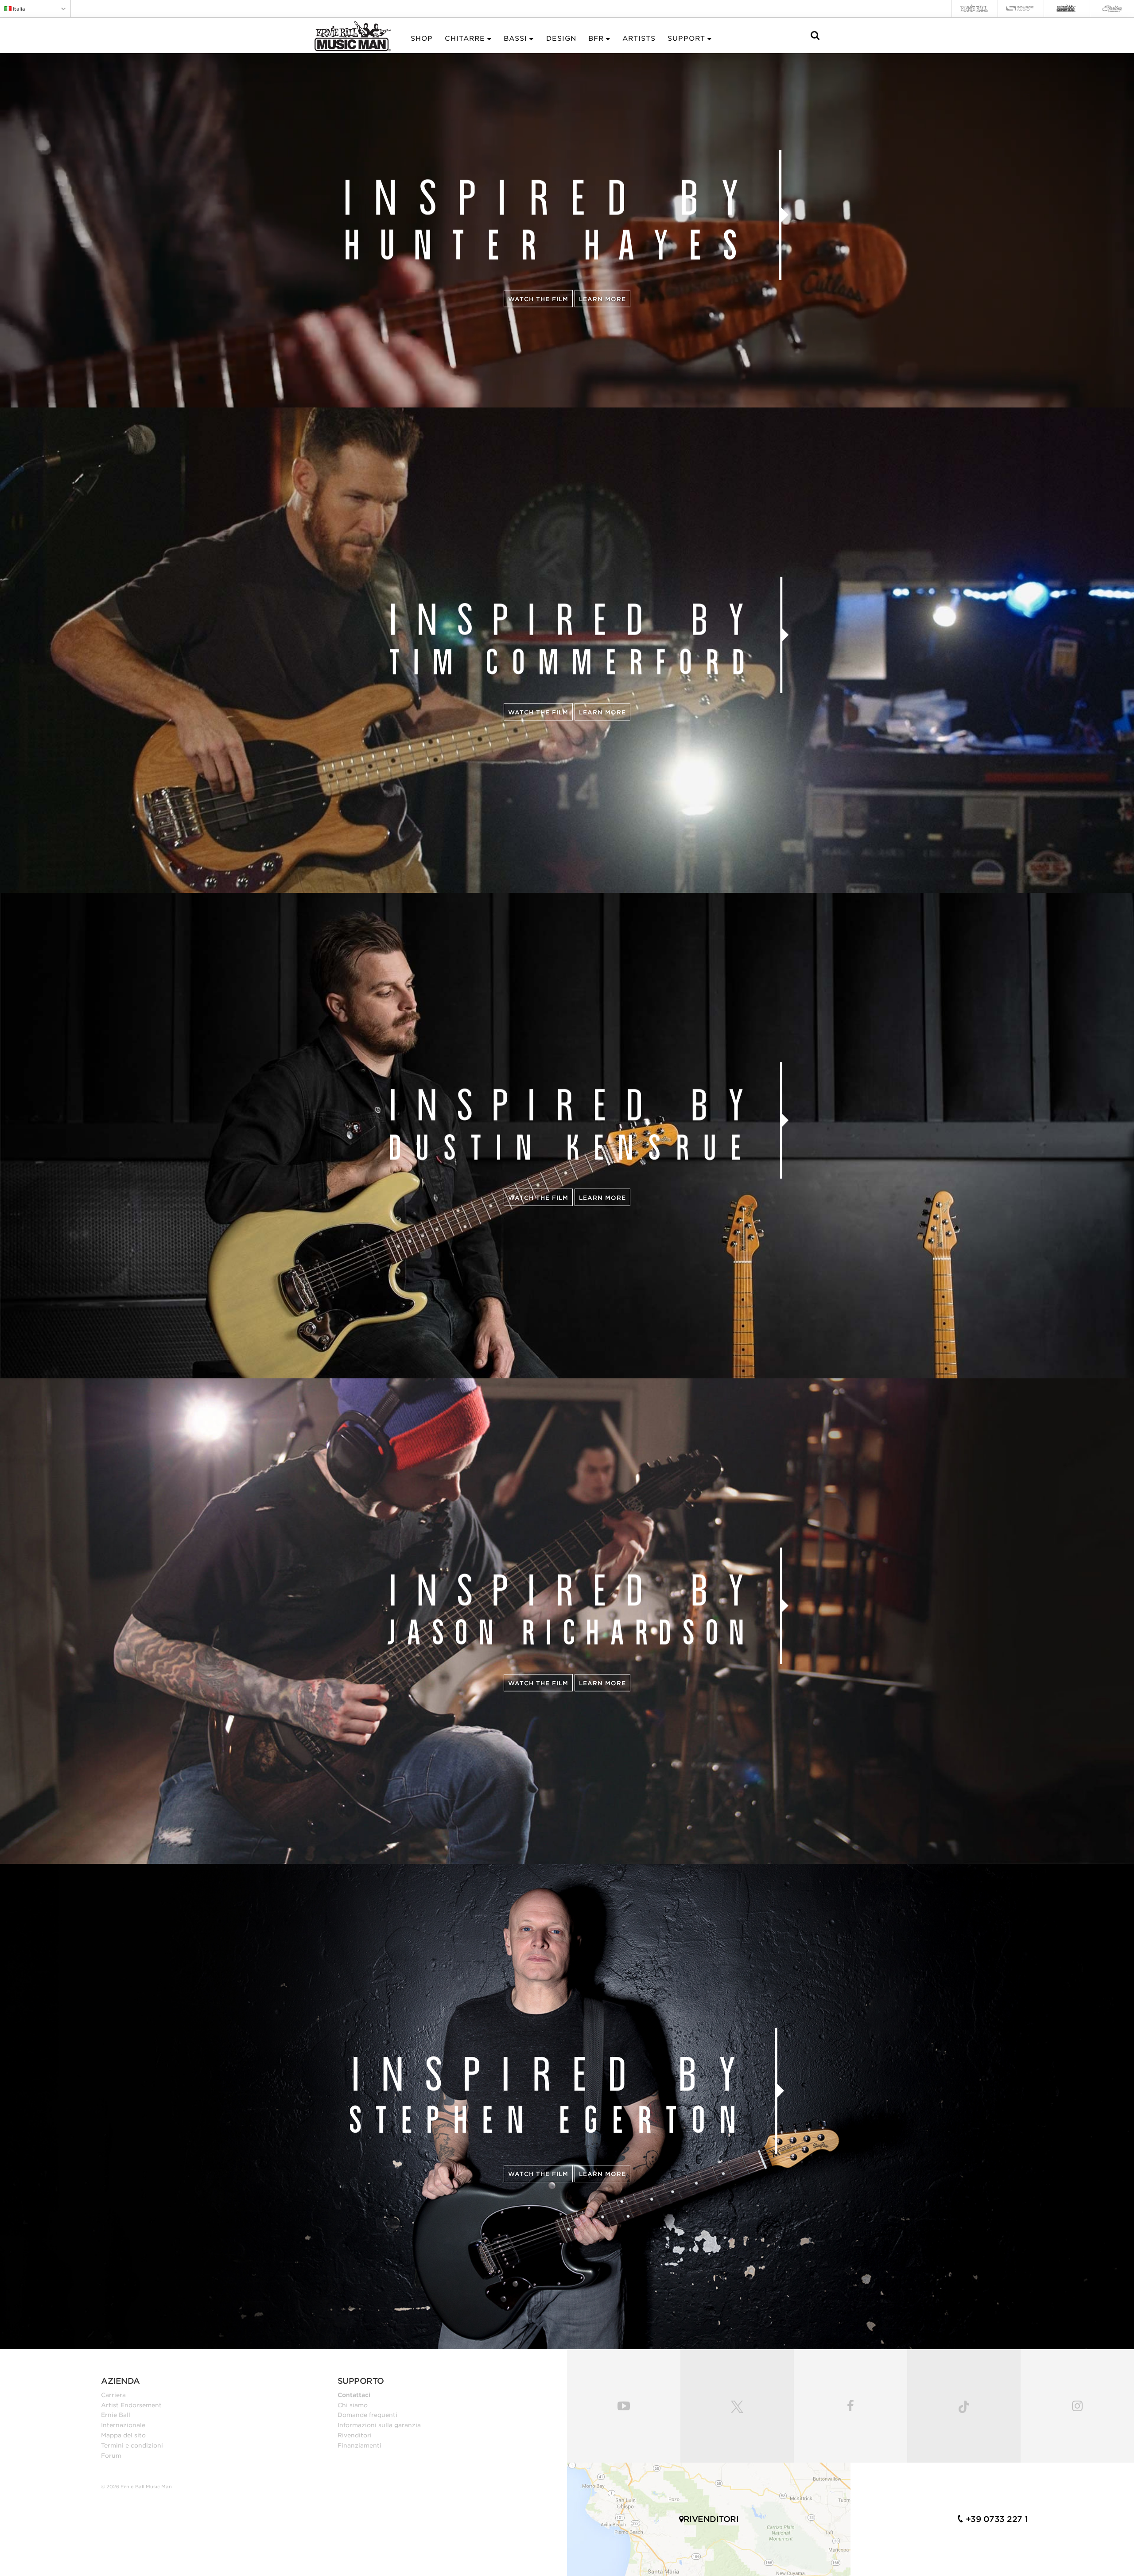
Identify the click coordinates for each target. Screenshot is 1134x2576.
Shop (422, 39)
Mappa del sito (123, 2435)
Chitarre (465, 39)
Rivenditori (355, 2435)
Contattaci (354, 2395)
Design (561, 39)
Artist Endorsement (131, 2405)
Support (686, 39)
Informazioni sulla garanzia (379, 2425)
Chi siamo (353, 2405)
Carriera (113, 2395)
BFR (596, 39)
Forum (111, 2456)
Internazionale (123, 2425)
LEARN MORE (602, 712)
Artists (639, 39)
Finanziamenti (359, 2445)
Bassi (515, 39)
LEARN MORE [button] (602, 299)
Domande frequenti (367, 2415)
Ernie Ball (116, 2415)
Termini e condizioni (132, 2445)
